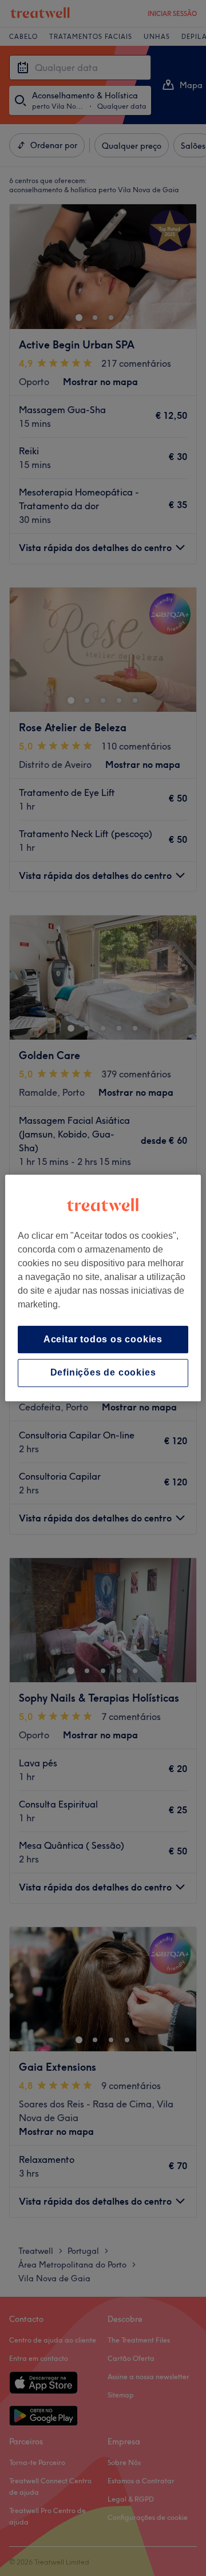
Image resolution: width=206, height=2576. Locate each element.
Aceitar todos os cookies (103, 1339)
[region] (103, 1288)
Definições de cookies (103, 1373)
